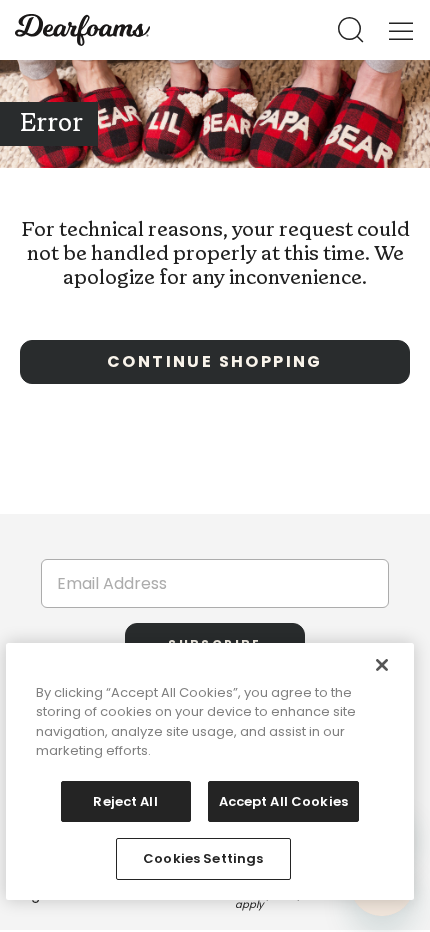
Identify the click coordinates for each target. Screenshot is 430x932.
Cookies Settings (203, 858)
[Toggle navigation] (401, 30)
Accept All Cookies (283, 801)
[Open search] (351, 30)
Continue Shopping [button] (215, 361)
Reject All (125, 801)
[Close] (382, 665)
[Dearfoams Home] (82, 30)
